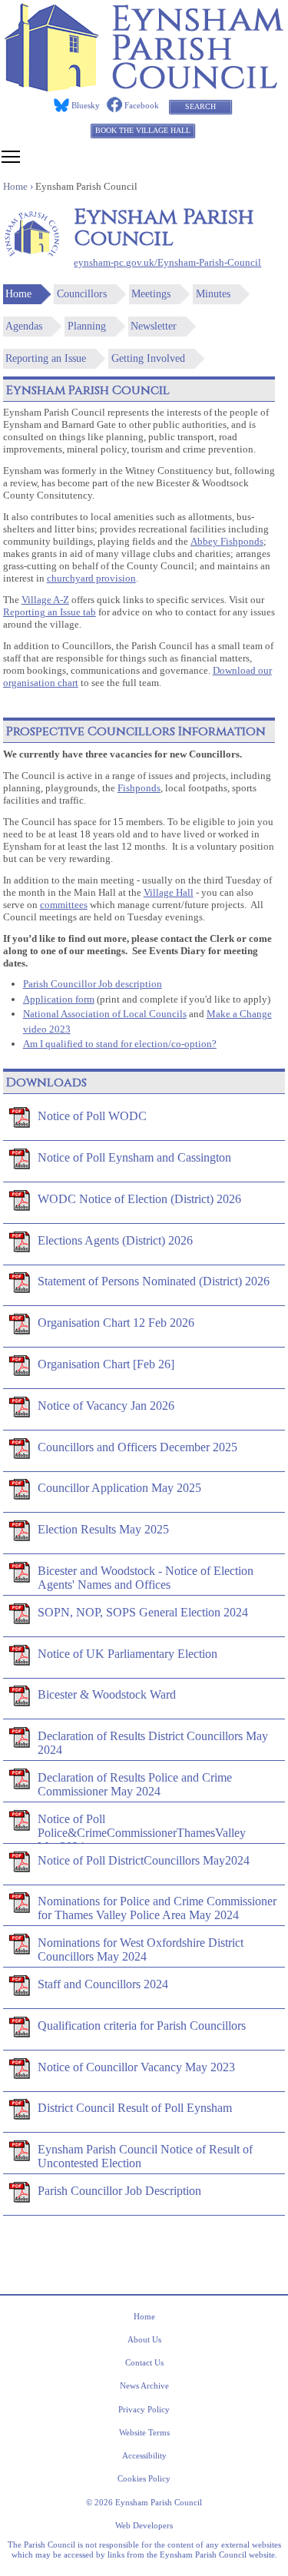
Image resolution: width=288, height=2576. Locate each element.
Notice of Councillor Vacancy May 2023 (136, 2067)
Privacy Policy (144, 2409)
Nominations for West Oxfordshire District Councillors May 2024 (141, 1949)
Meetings (151, 294)
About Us (144, 2339)
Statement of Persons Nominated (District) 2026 (154, 1281)
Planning (87, 326)
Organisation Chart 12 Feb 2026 (116, 1323)
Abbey (205, 542)
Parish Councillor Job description (93, 984)
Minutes (213, 294)
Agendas (24, 326)
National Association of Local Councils (105, 1014)
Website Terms (144, 2432)
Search (200, 106)
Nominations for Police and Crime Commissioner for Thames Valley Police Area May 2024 (157, 1908)
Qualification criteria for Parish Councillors (142, 2026)
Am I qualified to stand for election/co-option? (120, 1044)
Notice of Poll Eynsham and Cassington (134, 1157)
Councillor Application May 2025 (119, 1488)
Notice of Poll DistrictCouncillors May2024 (144, 1860)
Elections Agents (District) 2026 (115, 1240)
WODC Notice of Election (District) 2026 (139, 1199)
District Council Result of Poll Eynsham (135, 2108)
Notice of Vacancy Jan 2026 (106, 1406)
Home (18, 294)
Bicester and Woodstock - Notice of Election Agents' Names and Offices (146, 1578)
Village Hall (169, 893)
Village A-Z (45, 600)
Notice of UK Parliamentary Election (127, 1654)
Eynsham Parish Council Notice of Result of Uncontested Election (145, 2156)
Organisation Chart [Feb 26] (106, 1364)
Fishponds (242, 542)
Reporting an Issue (46, 358)
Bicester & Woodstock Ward (107, 1694)
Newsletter (154, 326)
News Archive (144, 2385)
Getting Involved (148, 358)
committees (64, 905)
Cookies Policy (144, 2478)
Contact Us (144, 2362)
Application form (59, 999)
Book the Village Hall (143, 130)
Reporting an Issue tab (50, 612)
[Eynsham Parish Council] (144, 87)
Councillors (82, 294)
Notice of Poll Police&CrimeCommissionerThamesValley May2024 (142, 1828)
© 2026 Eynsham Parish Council (144, 2502)
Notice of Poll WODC (92, 1116)
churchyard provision (91, 579)
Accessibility (144, 2455)
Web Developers (144, 2525)
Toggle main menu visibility (11, 156)
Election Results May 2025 (103, 1529)
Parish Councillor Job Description (119, 2191)
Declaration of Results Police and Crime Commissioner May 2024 (135, 1784)
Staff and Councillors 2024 (103, 1984)
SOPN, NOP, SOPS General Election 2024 (143, 1612)
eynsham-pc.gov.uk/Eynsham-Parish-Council (167, 263)
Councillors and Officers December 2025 (137, 1447)
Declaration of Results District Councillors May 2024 (153, 1743)
